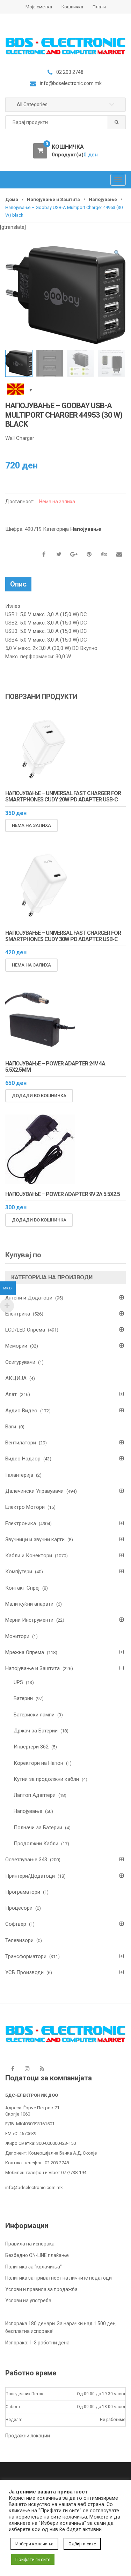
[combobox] (65, 122)
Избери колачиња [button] (34, 2544)
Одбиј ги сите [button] (82, 2544)
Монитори (17, 1636)
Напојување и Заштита (53, 199)
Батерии (23, 1698)
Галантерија (19, 1475)
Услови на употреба (28, 2300)
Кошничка (72, 7)
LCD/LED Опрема (25, 1330)
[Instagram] (27, 2069)
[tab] (18, 584)
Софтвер (16, 1924)
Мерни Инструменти (29, 1620)
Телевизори (19, 1940)
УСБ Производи (24, 1972)
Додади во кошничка (39, 1096)
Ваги (11, 1427)
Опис (18, 584)
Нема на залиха (31, 825)
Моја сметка (39, 7)
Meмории (16, 1346)
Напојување (103, 199)
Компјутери (19, 1572)
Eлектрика (18, 1314)
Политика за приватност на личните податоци (59, 2278)
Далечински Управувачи (34, 1491)
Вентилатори (21, 1443)
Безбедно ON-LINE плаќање (37, 2255)
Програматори (23, 1892)
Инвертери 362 (31, 1747)
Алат (11, 1394)
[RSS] (42, 2069)
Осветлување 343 (26, 1860)
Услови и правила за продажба (41, 2289)
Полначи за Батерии (38, 1828)
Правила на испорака (30, 2244)
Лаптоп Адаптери (35, 1795)
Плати (99, 7)
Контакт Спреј (22, 1588)
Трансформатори (26, 1956)
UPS (18, 1682)
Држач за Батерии (36, 1731)
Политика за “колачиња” (34, 2267)
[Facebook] (13, 2069)
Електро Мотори (25, 1507)
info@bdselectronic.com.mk (34, 2187)
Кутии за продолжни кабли (46, 1779)
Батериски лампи (34, 1715)
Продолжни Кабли (36, 1844)
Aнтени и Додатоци (29, 1298)
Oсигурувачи (20, 1362)
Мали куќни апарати (29, 1604)
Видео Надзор (23, 1459)
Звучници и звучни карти (35, 1539)
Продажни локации (28, 2436)
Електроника (21, 1523)
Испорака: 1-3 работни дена (37, 2343)
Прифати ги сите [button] (33, 2559)
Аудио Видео (21, 1411)
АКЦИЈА (16, 1378)
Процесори (19, 1908)
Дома (12, 199)
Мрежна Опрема (25, 1652)
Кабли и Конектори (29, 1555)
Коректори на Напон (38, 1763)
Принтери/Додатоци (30, 1876)
